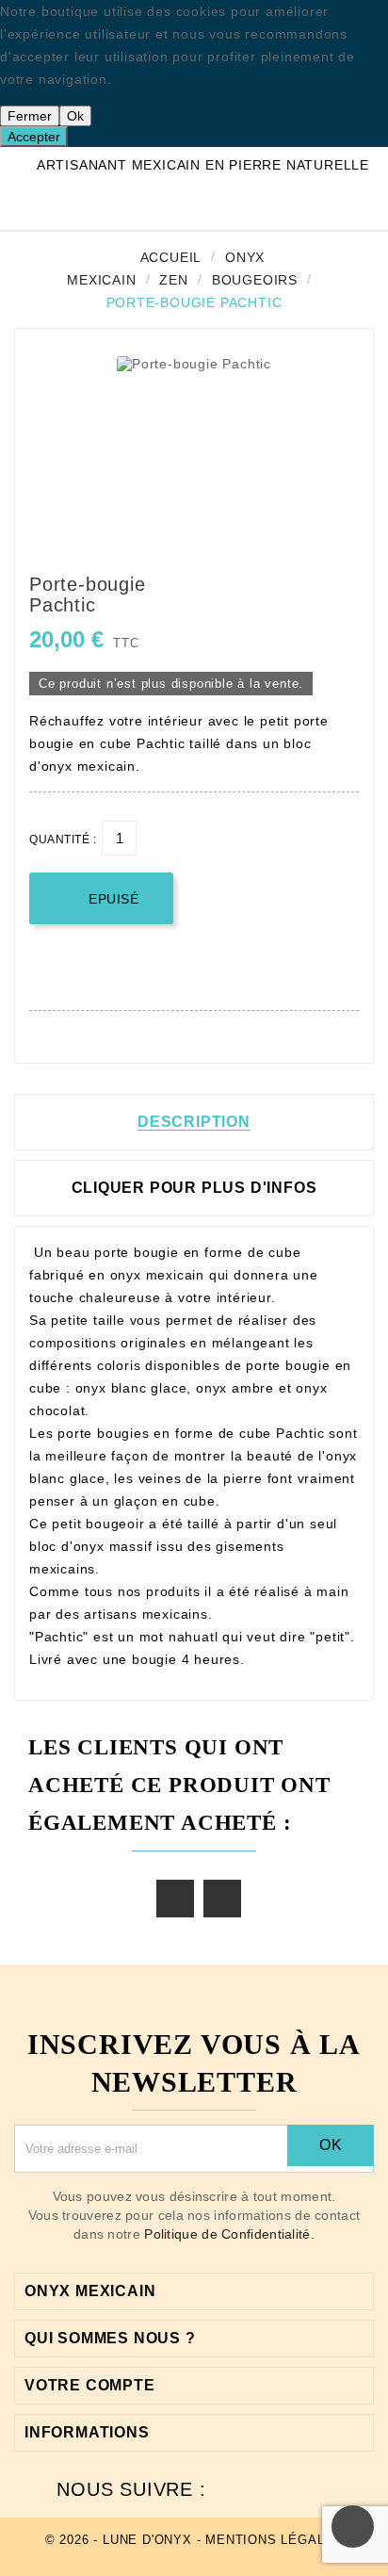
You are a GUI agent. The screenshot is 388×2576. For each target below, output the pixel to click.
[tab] (194, 1188)
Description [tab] (194, 1122)
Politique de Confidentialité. (229, 2234)
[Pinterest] (281, 2489)
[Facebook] (247, 2489)
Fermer (30, 116)
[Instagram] (315, 2489)
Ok (75, 116)
